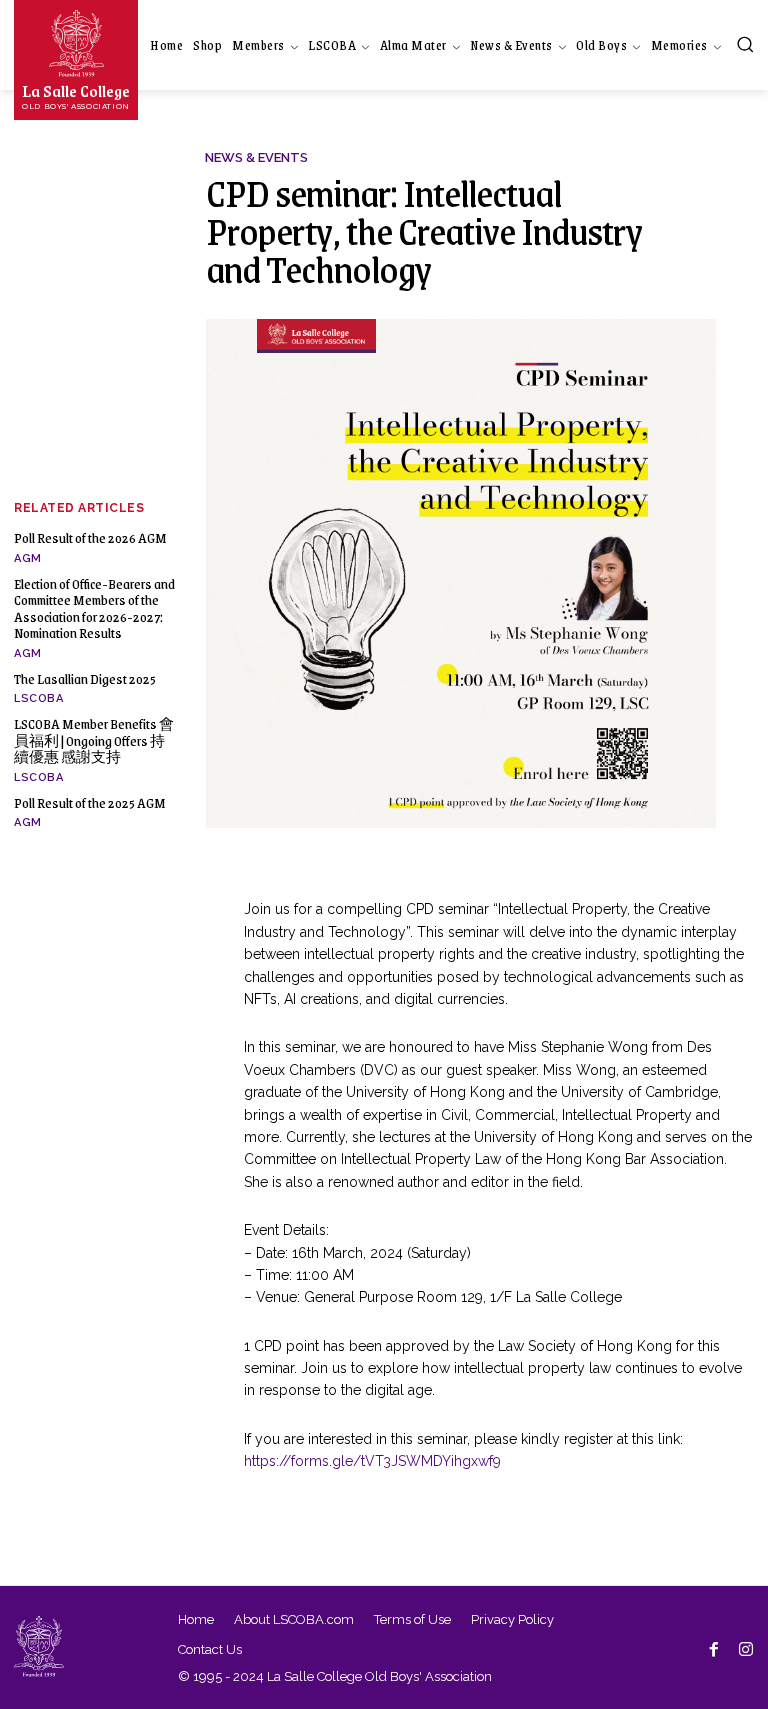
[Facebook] (714, 1647)
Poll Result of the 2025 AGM (90, 802)
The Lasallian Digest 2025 (85, 678)
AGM (28, 558)
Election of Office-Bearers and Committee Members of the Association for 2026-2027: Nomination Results (94, 608)
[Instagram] (746, 1647)
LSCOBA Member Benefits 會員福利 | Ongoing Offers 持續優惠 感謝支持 (94, 740)
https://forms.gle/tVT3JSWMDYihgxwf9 (372, 1461)
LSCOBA (38, 698)
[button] (745, 44)
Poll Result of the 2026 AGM (90, 537)
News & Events (256, 157)
